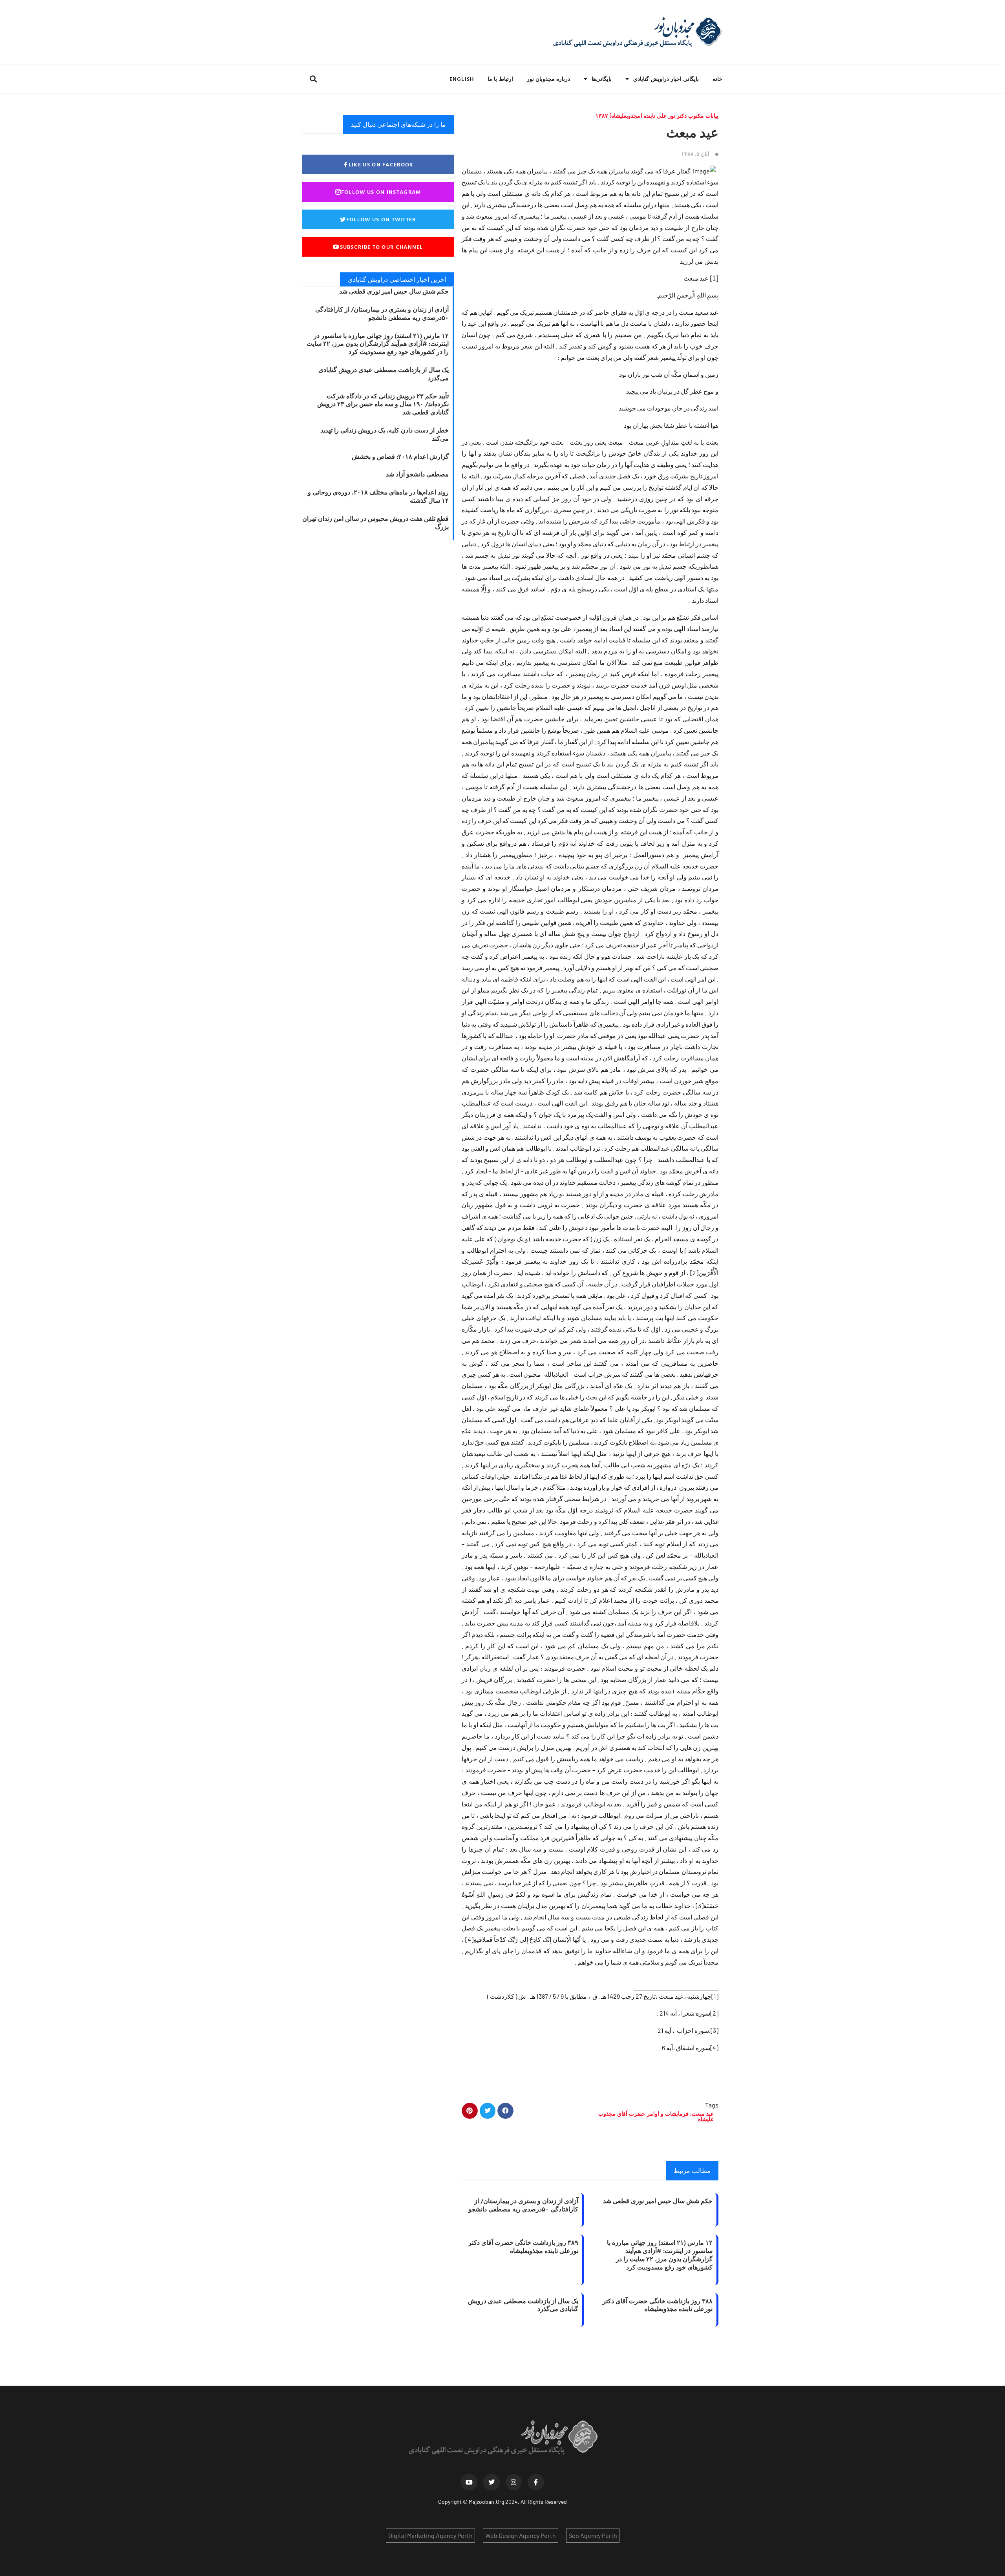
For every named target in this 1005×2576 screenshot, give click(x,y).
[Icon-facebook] (536, 2482)
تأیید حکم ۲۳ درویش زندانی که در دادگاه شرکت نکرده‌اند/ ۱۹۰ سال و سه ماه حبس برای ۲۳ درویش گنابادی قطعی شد (383, 404)
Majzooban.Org (486, 2502)
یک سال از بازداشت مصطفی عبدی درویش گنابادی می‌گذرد (523, 2305)
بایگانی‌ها (602, 79)
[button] (313, 79)
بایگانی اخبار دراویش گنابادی (666, 79)
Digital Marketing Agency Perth (430, 2535)
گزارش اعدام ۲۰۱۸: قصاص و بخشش (400, 456)
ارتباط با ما (500, 79)
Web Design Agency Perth (521, 2535)
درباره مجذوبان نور (548, 79)
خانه (717, 79)
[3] (700, 1906)
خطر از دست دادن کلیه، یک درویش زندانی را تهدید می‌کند (385, 434)
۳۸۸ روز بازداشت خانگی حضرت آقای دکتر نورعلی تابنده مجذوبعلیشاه (658, 2305)
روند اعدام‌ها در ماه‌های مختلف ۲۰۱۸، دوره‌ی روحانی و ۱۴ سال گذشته (378, 496)
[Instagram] (514, 2482)
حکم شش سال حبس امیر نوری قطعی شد (658, 2201)
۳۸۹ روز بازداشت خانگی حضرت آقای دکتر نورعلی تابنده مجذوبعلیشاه (523, 2247)
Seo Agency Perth (593, 2535)
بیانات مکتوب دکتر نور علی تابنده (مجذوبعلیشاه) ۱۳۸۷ (657, 116)
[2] (694, 1272)
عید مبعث (703, 2114)
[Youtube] (469, 2482)
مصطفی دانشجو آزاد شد (417, 474)
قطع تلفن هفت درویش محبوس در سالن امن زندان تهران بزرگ (376, 523)
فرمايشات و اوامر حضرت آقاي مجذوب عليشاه (656, 2116)
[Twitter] (492, 2482)
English (462, 79)
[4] (469, 1939)
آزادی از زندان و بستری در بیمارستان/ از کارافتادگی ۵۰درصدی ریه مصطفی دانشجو (523, 2205)
